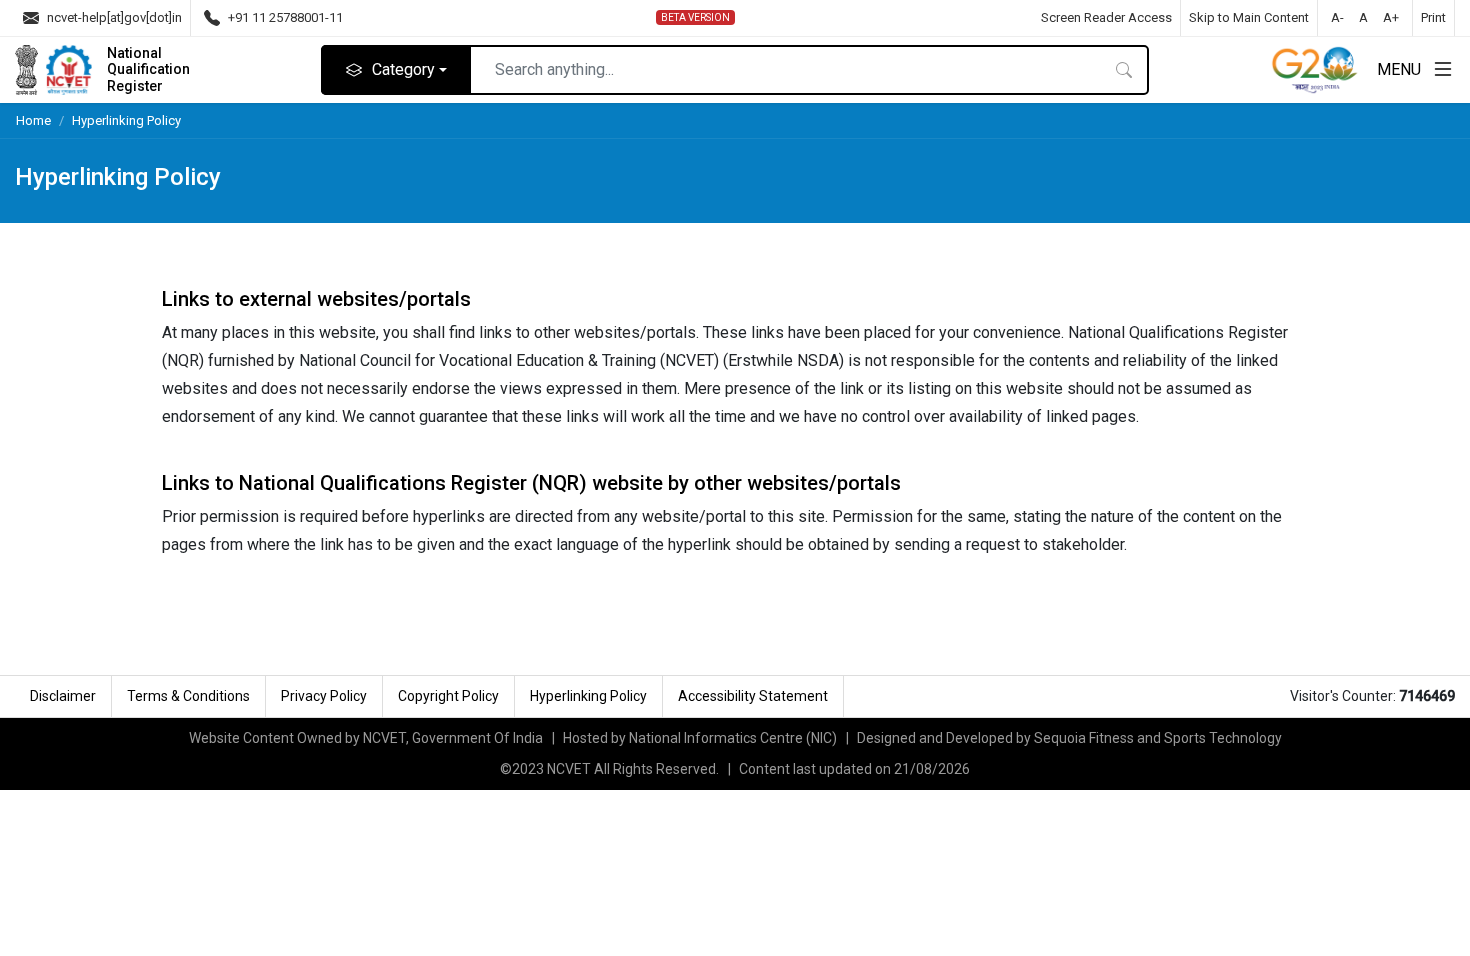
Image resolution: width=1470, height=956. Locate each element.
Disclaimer (63, 696)
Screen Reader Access (1106, 17)
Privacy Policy (324, 696)
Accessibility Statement (753, 696)
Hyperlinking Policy (126, 120)
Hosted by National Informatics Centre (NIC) (700, 738)
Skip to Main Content (1249, 17)
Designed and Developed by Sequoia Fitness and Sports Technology (1069, 738)
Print (1433, 17)
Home (33, 120)
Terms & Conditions (188, 696)
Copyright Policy (448, 696)
